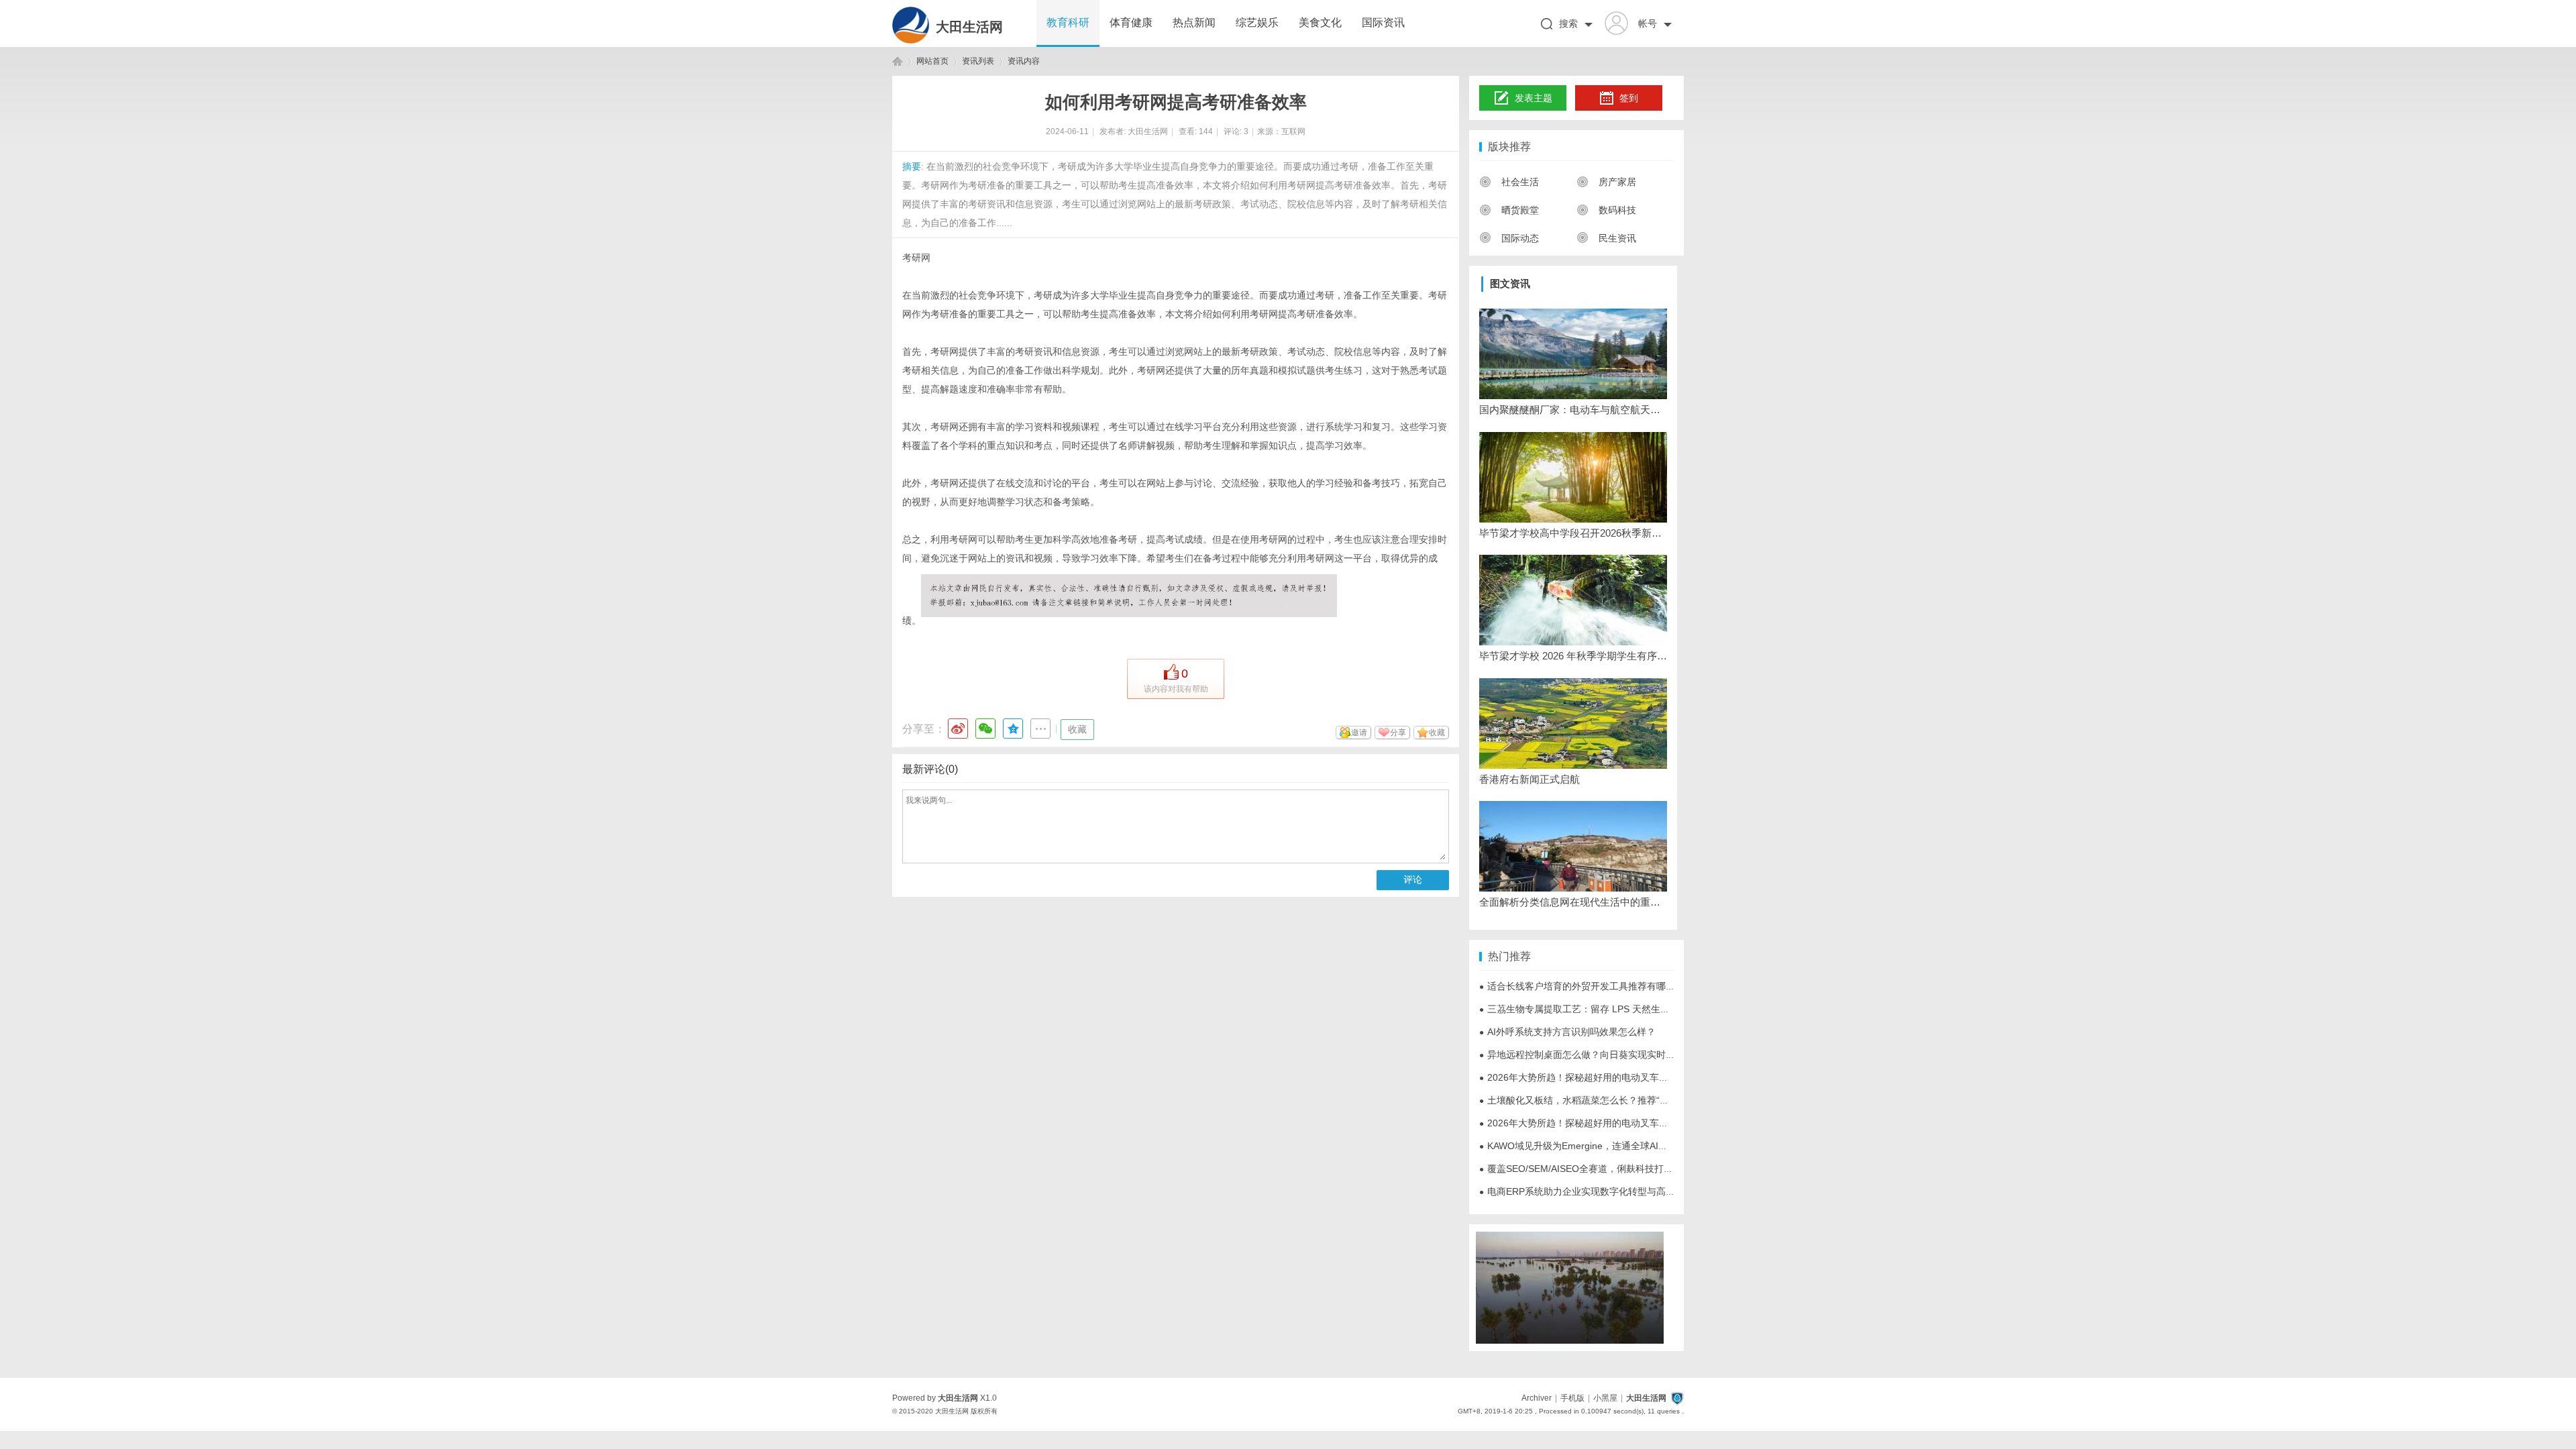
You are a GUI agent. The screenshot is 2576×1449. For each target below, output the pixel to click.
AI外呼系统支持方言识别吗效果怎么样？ (1567, 1032)
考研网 (916, 258)
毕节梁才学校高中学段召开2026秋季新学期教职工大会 (1573, 533)
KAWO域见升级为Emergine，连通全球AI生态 (1578, 1146)
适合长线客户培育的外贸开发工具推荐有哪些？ (1582, 986)
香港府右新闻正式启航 (1529, 779)
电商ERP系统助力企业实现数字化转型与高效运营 (1587, 1191)
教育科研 (1068, 22)
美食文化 (1320, 22)
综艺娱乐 (1257, 22)
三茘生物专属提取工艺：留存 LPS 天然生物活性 (1584, 1009)
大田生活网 (969, 27)
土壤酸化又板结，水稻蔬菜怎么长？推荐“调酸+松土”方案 (1602, 1100)
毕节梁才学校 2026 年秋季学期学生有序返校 (1573, 656)
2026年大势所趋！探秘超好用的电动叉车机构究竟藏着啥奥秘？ (1616, 1077)
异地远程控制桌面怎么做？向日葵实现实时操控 (1582, 1055)
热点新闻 (1194, 22)
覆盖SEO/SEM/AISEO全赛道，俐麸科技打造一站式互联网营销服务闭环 (1632, 1169)
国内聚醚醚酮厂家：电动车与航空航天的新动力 (1573, 410)
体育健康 (1131, 22)
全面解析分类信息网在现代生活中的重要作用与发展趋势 (1573, 902)
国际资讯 (1383, 22)
